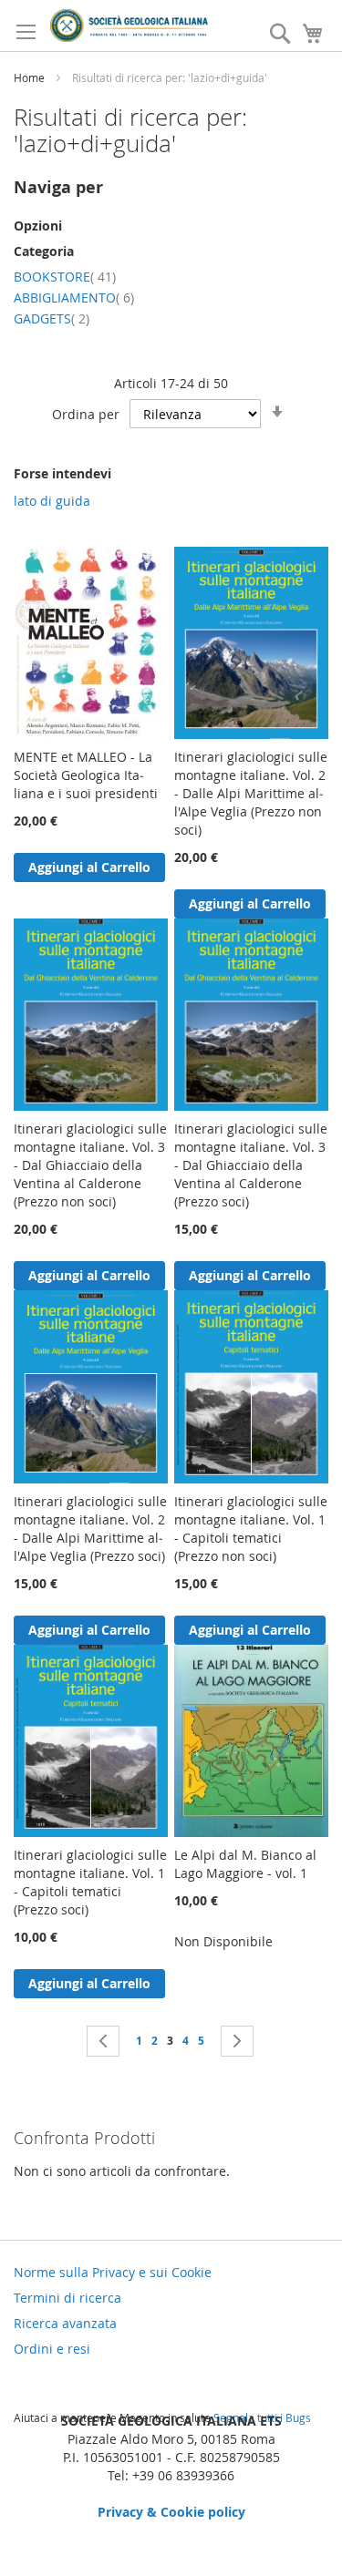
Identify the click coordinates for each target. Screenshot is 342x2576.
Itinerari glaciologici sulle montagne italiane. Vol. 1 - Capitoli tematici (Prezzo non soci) (251, 1529)
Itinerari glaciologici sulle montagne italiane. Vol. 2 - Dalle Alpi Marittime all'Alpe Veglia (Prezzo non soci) (251, 793)
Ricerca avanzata (65, 2323)
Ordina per (86, 414)
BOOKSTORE (65, 277)
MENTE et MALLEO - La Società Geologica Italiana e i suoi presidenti (86, 775)
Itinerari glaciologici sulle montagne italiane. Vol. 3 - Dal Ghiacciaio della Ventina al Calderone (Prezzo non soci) (90, 1165)
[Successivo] (237, 2041)
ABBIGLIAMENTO (74, 298)
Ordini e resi (52, 2349)
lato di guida (52, 501)
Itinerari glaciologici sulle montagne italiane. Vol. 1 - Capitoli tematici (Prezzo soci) (90, 1882)
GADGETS (52, 318)
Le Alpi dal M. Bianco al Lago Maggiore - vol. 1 (245, 1864)
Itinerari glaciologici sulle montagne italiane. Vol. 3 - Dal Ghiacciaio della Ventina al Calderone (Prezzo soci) (251, 1165)
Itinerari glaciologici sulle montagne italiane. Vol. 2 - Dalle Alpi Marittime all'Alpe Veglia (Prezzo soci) (90, 1529)
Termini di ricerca (67, 2298)
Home (31, 77)
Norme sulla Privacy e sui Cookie (113, 2272)
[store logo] (129, 26)
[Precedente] (103, 2041)
